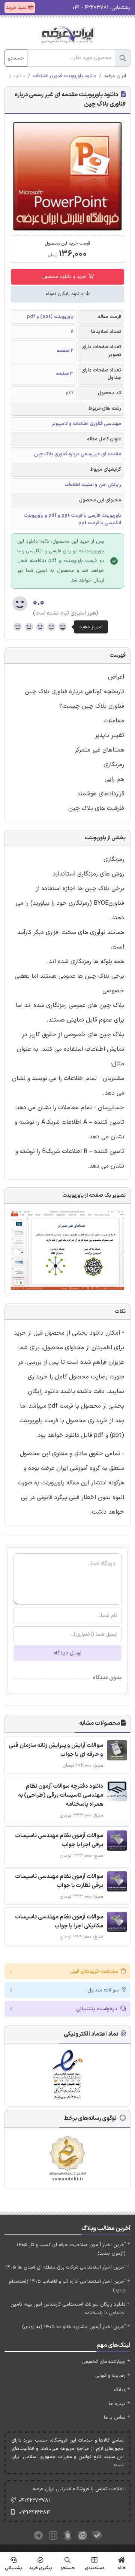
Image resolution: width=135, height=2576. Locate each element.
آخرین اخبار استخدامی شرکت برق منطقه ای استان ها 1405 (65, 2267)
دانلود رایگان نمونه (65, 294)
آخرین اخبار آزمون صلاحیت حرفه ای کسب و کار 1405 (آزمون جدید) (71, 2249)
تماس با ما (115, 2418)
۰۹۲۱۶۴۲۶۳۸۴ (34, 2513)
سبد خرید (17, 8)
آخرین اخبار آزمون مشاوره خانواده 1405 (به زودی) (74, 2327)
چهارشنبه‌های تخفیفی (104, 2362)
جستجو (16, 58)
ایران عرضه (115, 76)
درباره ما (117, 2404)
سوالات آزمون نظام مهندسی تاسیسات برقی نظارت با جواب (59, 1881)
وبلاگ (120, 2390)
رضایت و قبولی (110, 2376)
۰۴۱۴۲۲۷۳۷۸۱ (34, 2501)
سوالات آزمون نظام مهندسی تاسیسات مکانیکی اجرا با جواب (59, 1922)
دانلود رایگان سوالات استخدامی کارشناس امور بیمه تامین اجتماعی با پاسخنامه (68, 2309)
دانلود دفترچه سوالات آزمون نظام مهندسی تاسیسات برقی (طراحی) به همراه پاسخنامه (61, 1795)
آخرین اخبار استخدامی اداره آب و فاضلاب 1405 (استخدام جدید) (67, 2286)
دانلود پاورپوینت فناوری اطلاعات (65, 76)
